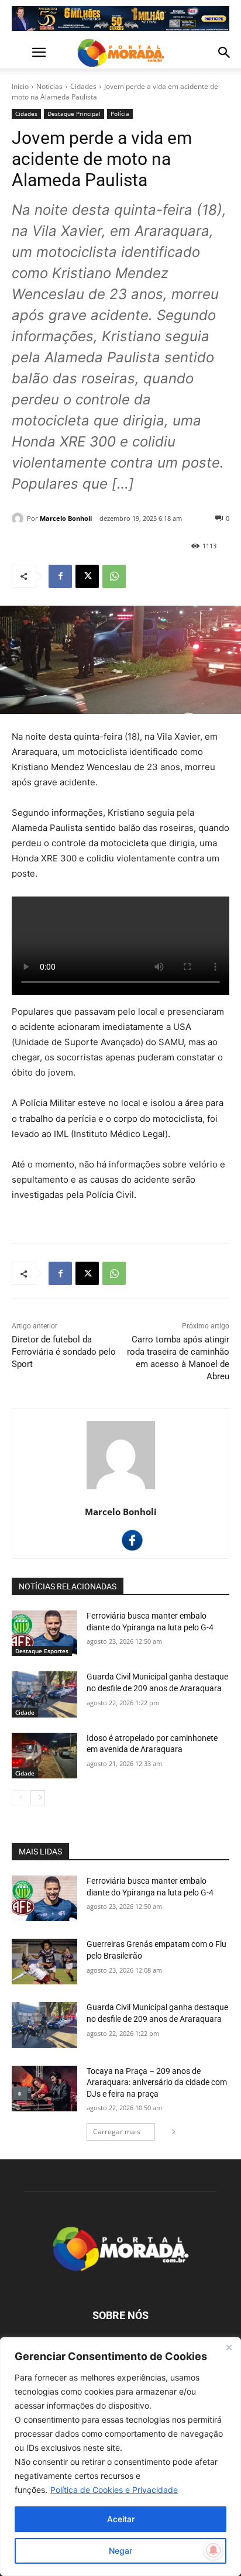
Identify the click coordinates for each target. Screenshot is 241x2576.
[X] (87, 576)
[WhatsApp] (114, 576)
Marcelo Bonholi (66, 518)
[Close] (229, 2347)
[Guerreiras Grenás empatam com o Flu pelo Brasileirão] (44, 1962)
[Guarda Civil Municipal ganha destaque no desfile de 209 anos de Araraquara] (44, 1694)
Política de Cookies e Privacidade (114, 2490)
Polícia (120, 114)
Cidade (25, 1712)
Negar (120, 2551)
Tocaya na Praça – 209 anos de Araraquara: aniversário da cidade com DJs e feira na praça (157, 2082)
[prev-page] (19, 1798)
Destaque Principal (74, 114)
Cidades (83, 86)
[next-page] (38, 1798)
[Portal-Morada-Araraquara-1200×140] (120, 18)
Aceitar (121, 2519)
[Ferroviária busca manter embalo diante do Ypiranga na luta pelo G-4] (44, 1633)
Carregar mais (117, 2132)
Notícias (49, 86)
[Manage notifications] (214, 2550)
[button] (20, 53)
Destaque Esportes (42, 1651)
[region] (120, 2457)
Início (20, 86)
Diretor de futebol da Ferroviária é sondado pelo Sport (64, 1352)
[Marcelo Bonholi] (19, 518)
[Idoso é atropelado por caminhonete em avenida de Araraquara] (44, 1756)
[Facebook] (60, 576)
